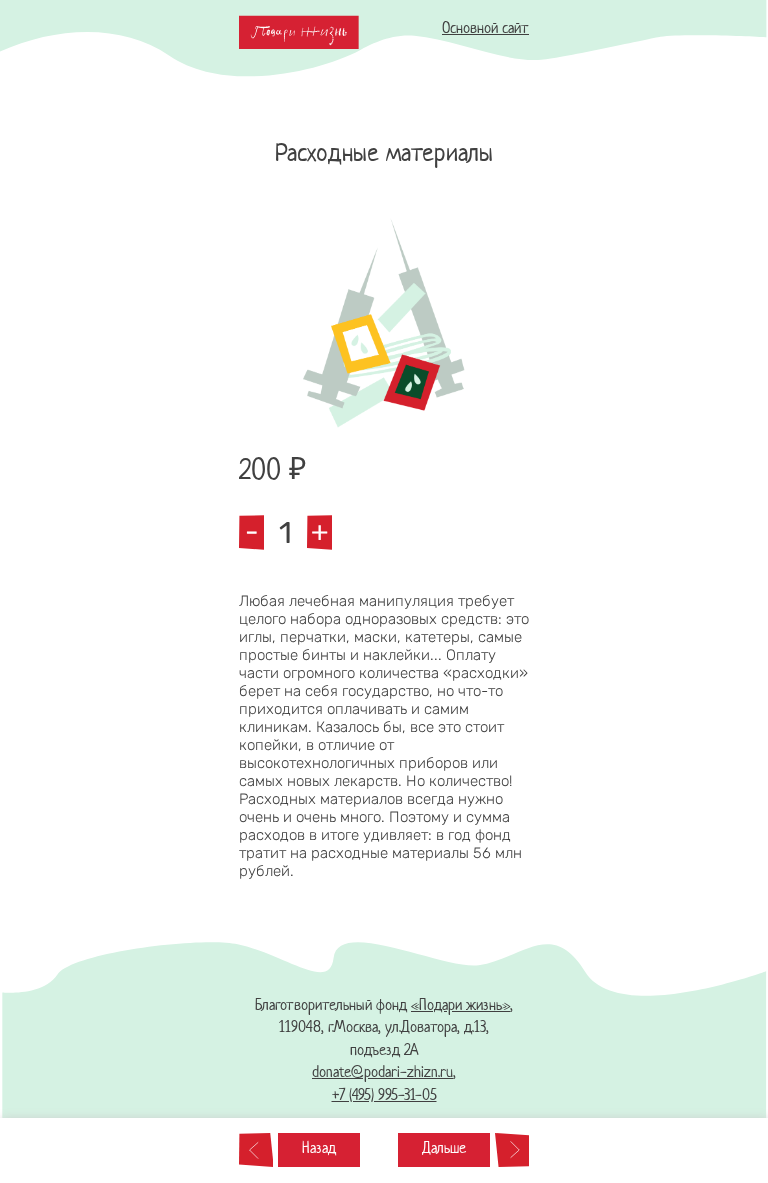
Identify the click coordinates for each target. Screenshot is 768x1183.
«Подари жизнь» (460, 1006)
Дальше (444, 1149)
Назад (319, 1149)
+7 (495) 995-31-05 (384, 1096)
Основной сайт (485, 29)
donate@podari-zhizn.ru (382, 1073)
